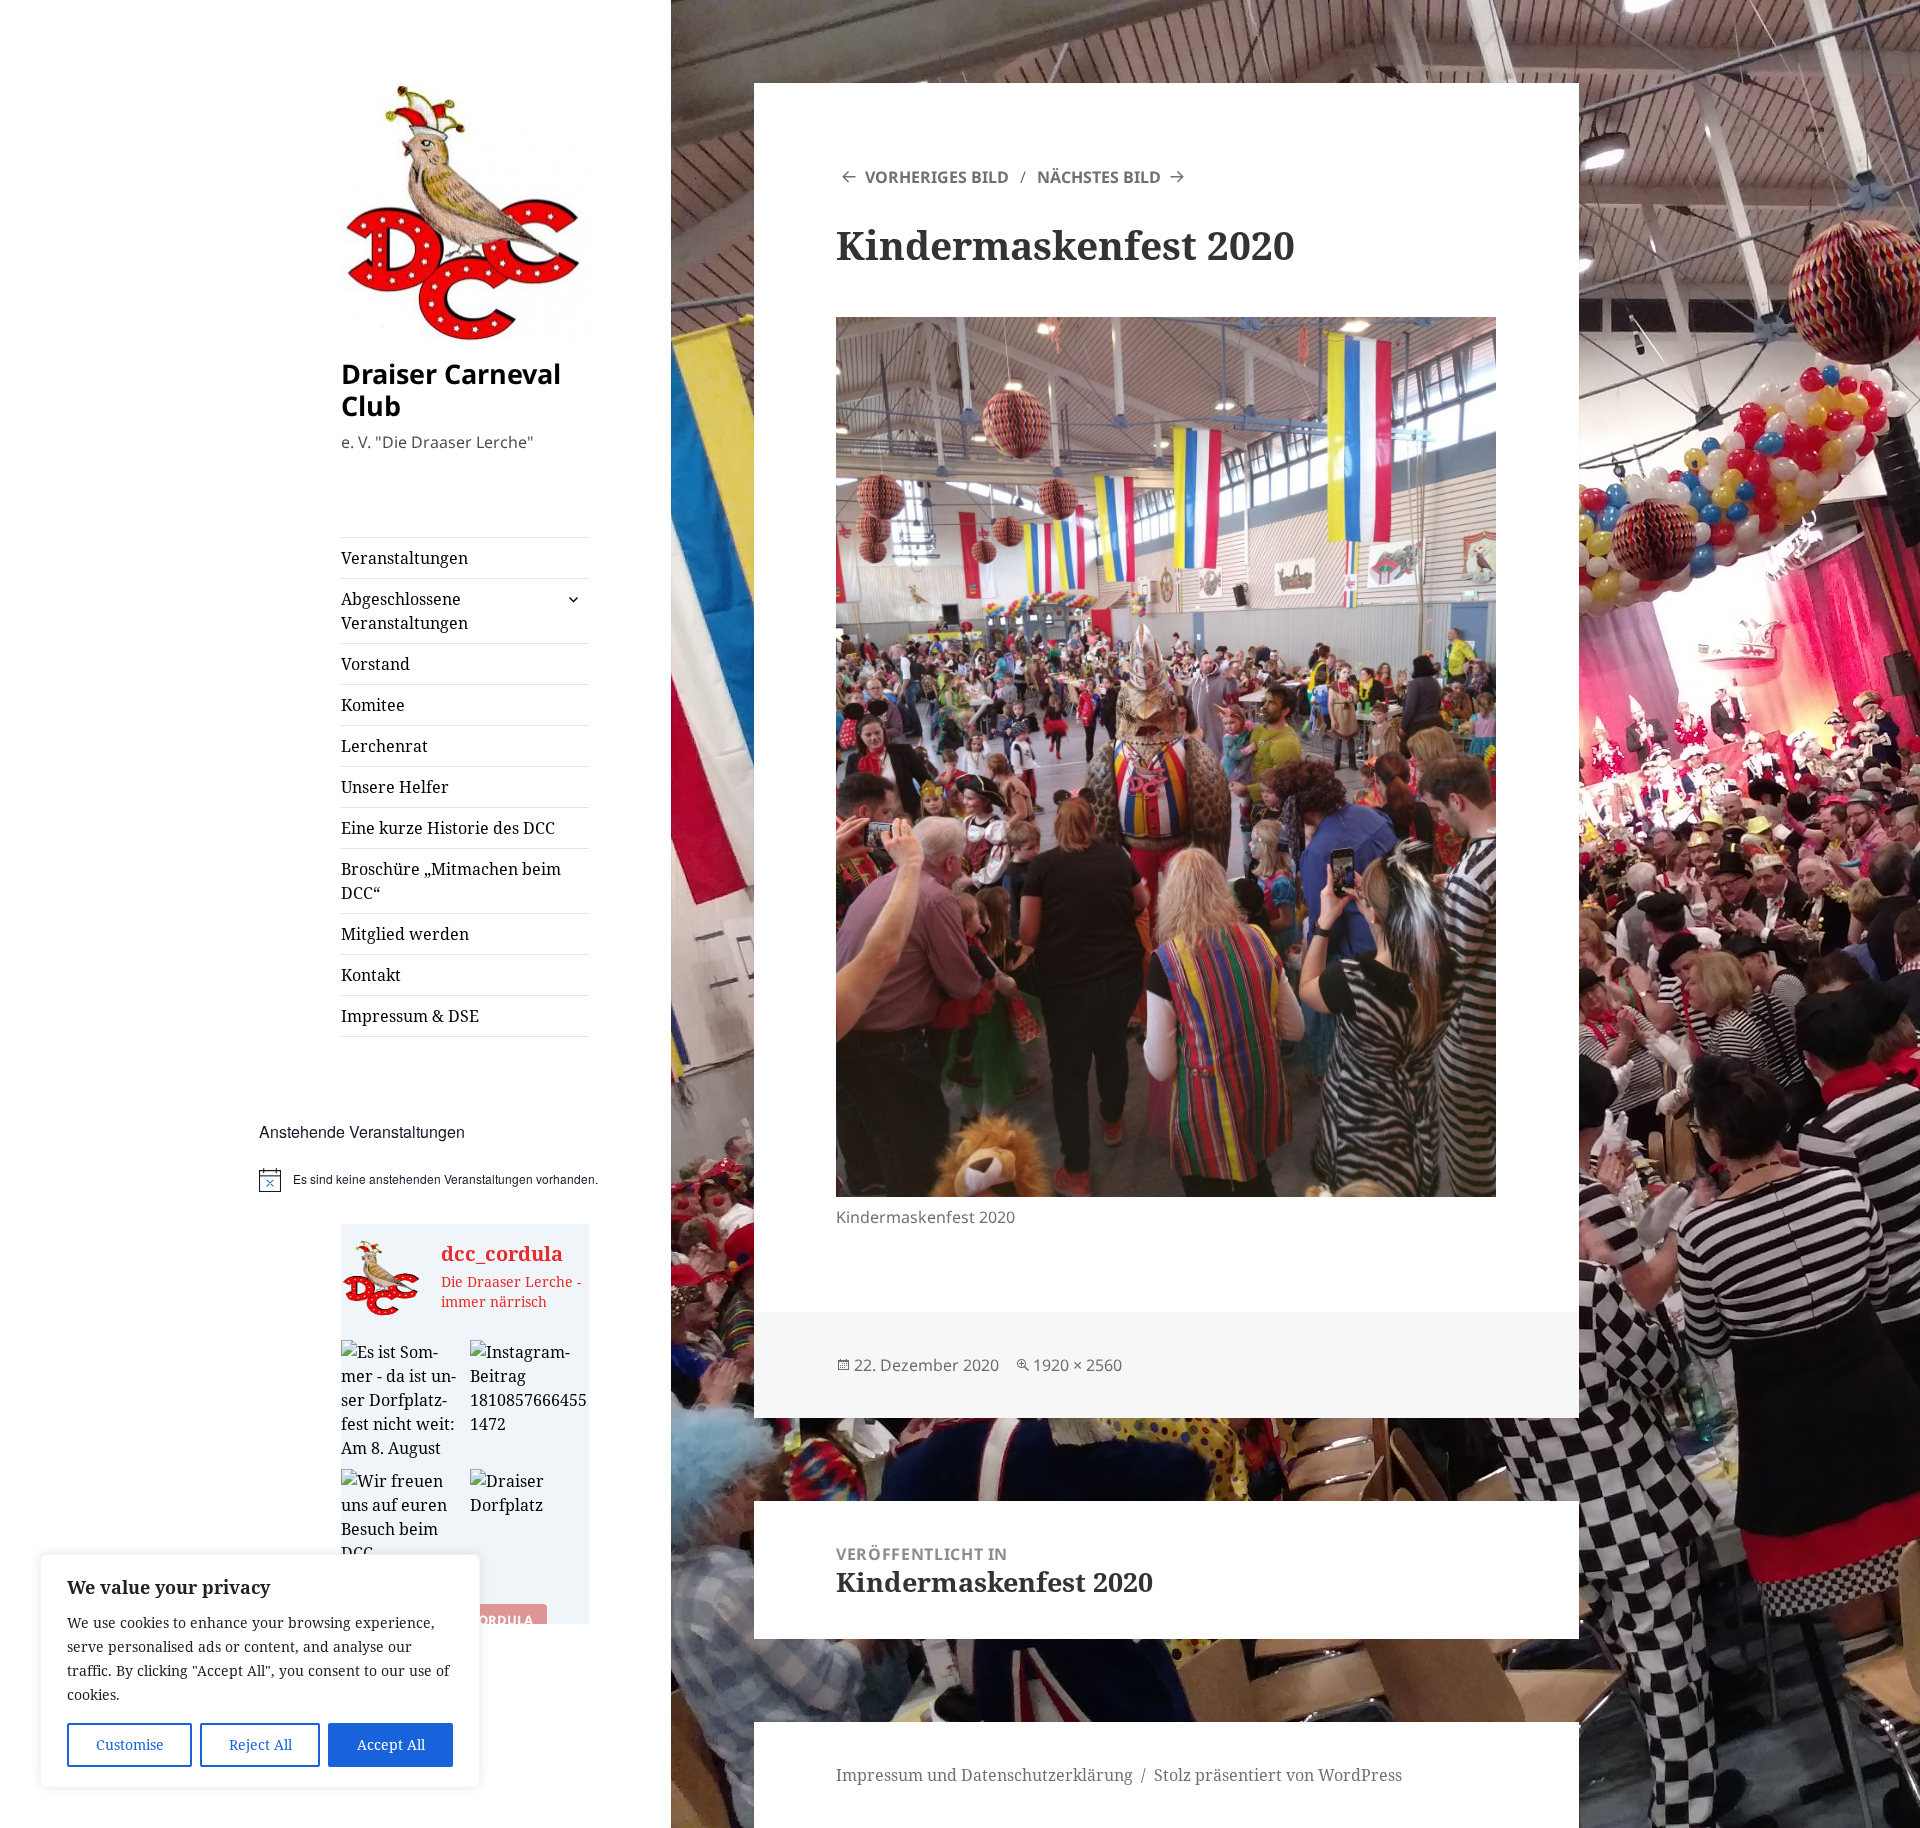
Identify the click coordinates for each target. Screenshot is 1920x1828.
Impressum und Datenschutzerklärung (984, 1775)
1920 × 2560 (1077, 1365)
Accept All (391, 1744)
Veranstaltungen (404, 558)
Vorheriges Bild (937, 177)
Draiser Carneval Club (451, 389)
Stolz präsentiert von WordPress (1278, 1775)
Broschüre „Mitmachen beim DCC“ (451, 881)
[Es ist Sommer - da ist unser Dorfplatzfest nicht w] (400, 1399)
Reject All (260, 1744)
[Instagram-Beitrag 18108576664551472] (529, 1399)
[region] (260, 1671)
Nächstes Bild (1099, 177)
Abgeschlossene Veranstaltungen (404, 611)
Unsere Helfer (395, 787)
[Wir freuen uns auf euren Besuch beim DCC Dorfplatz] (400, 1528)
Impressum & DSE (410, 1016)
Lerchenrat (384, 746)
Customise (130, 1744)
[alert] (465, 1180)
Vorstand (375, 664)
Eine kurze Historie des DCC (448, 828)
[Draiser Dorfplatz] (529, 1528)
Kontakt (371, 975)
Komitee (373, 705)
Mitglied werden (405, 934)
